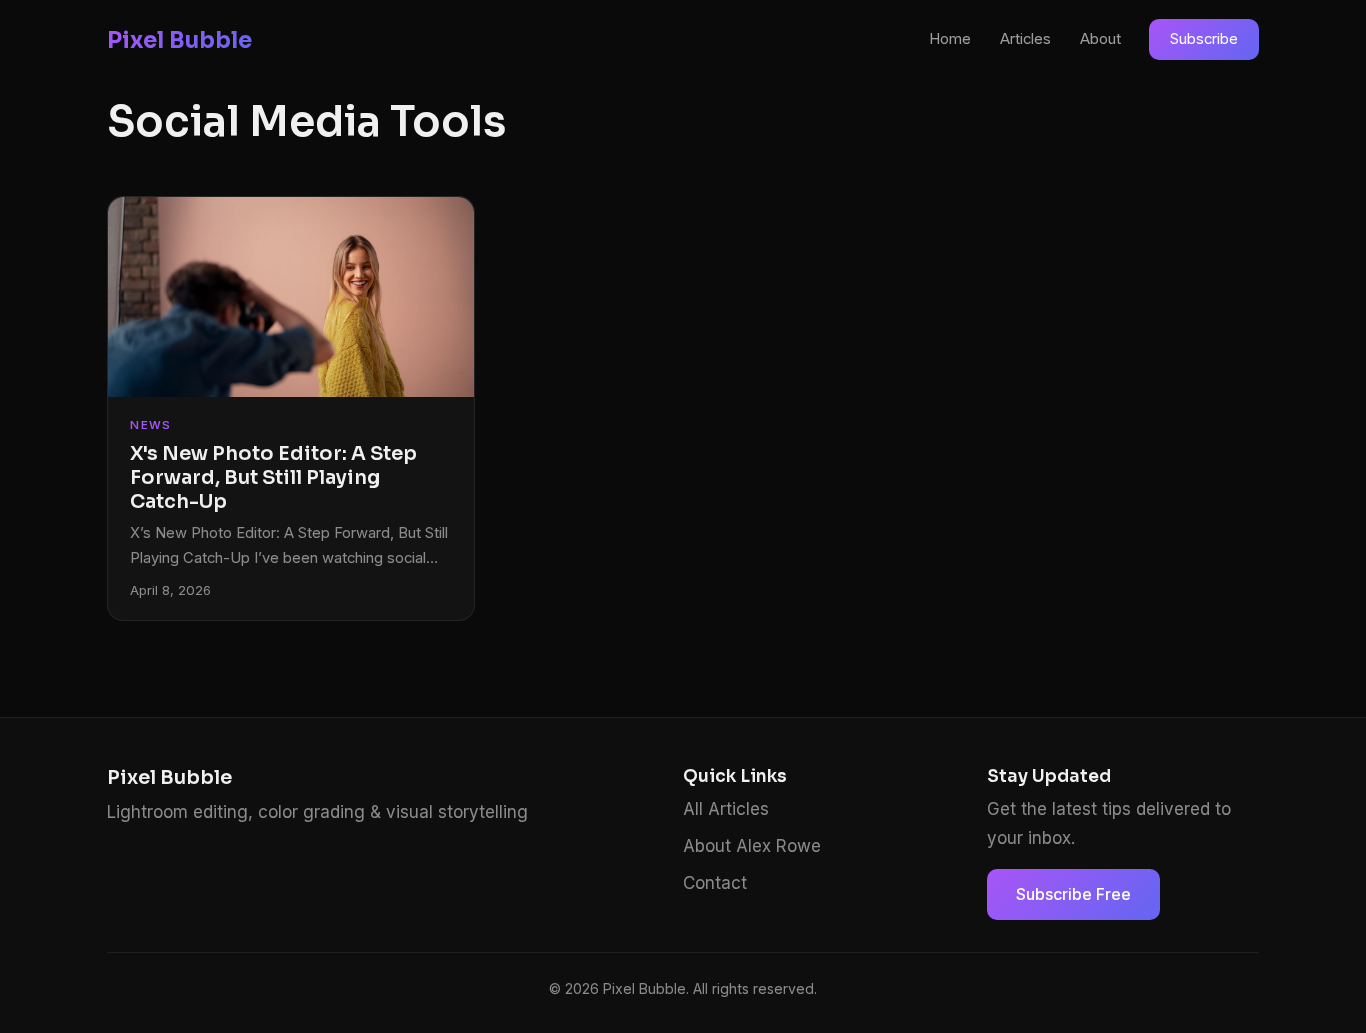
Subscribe (1204, 39)
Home (950, 39)
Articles (1025, 39)
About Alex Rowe (752, 846)
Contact (715, 883)
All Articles (726, 809)
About (1100, 39)
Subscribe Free (1073, 894)
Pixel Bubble (179, 40)
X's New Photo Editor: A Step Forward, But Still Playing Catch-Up (273, 477)
